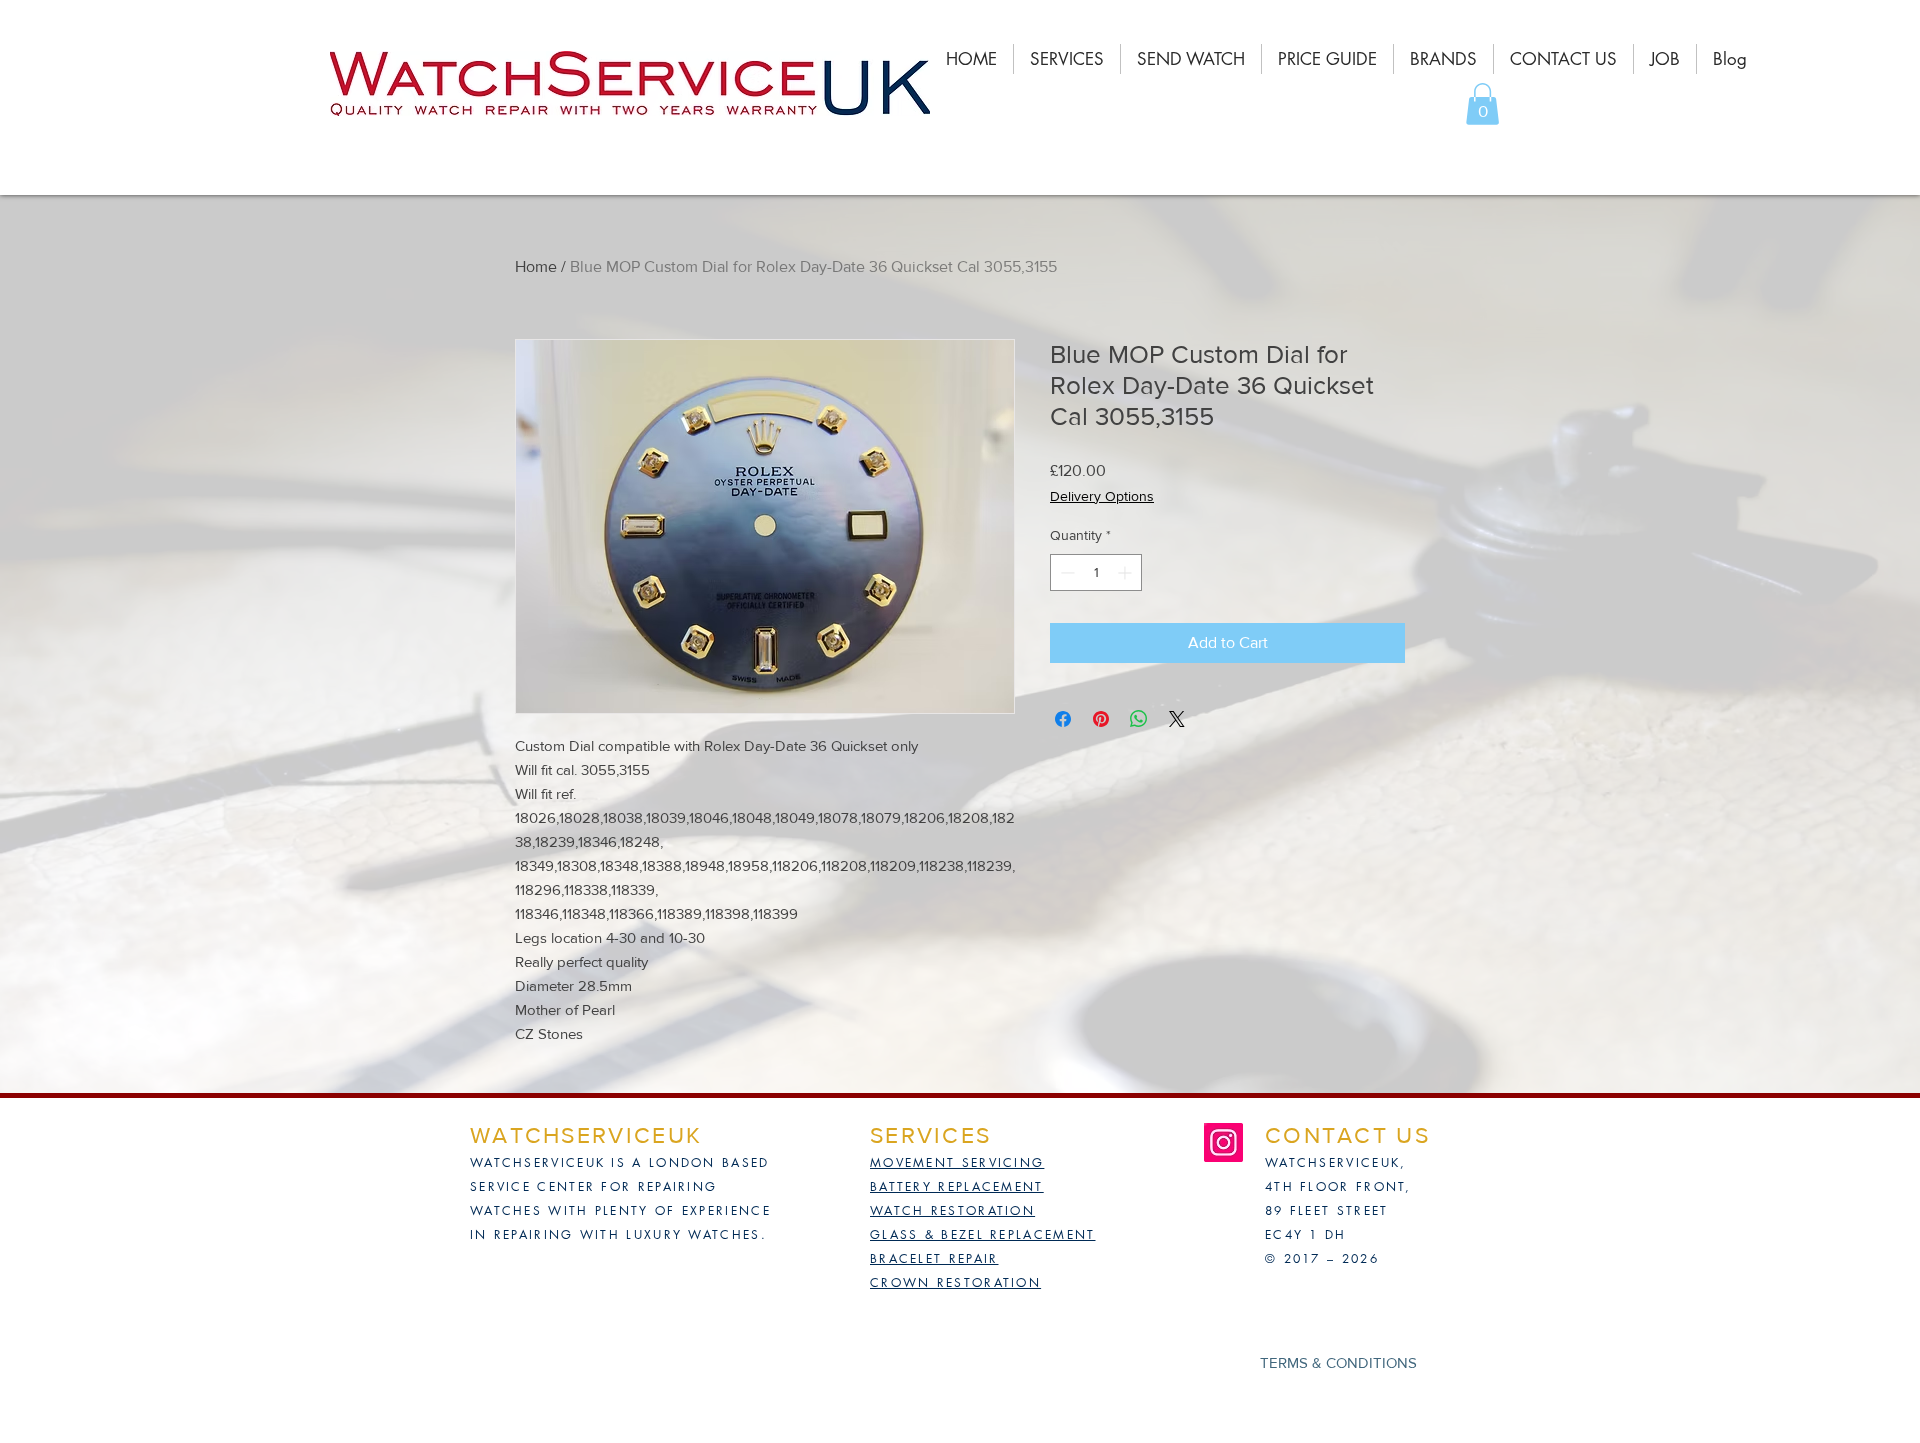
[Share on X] (1177, 719)
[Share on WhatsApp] (1139, 719)
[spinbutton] (1096, 572)
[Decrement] (1065, 572)
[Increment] (1126, 572)
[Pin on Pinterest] (1101, 719)
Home (536, 266)
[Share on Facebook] (1063, 719)
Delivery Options (1102, 496)
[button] (1482, 104)
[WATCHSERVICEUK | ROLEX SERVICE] (1223, 1142)
